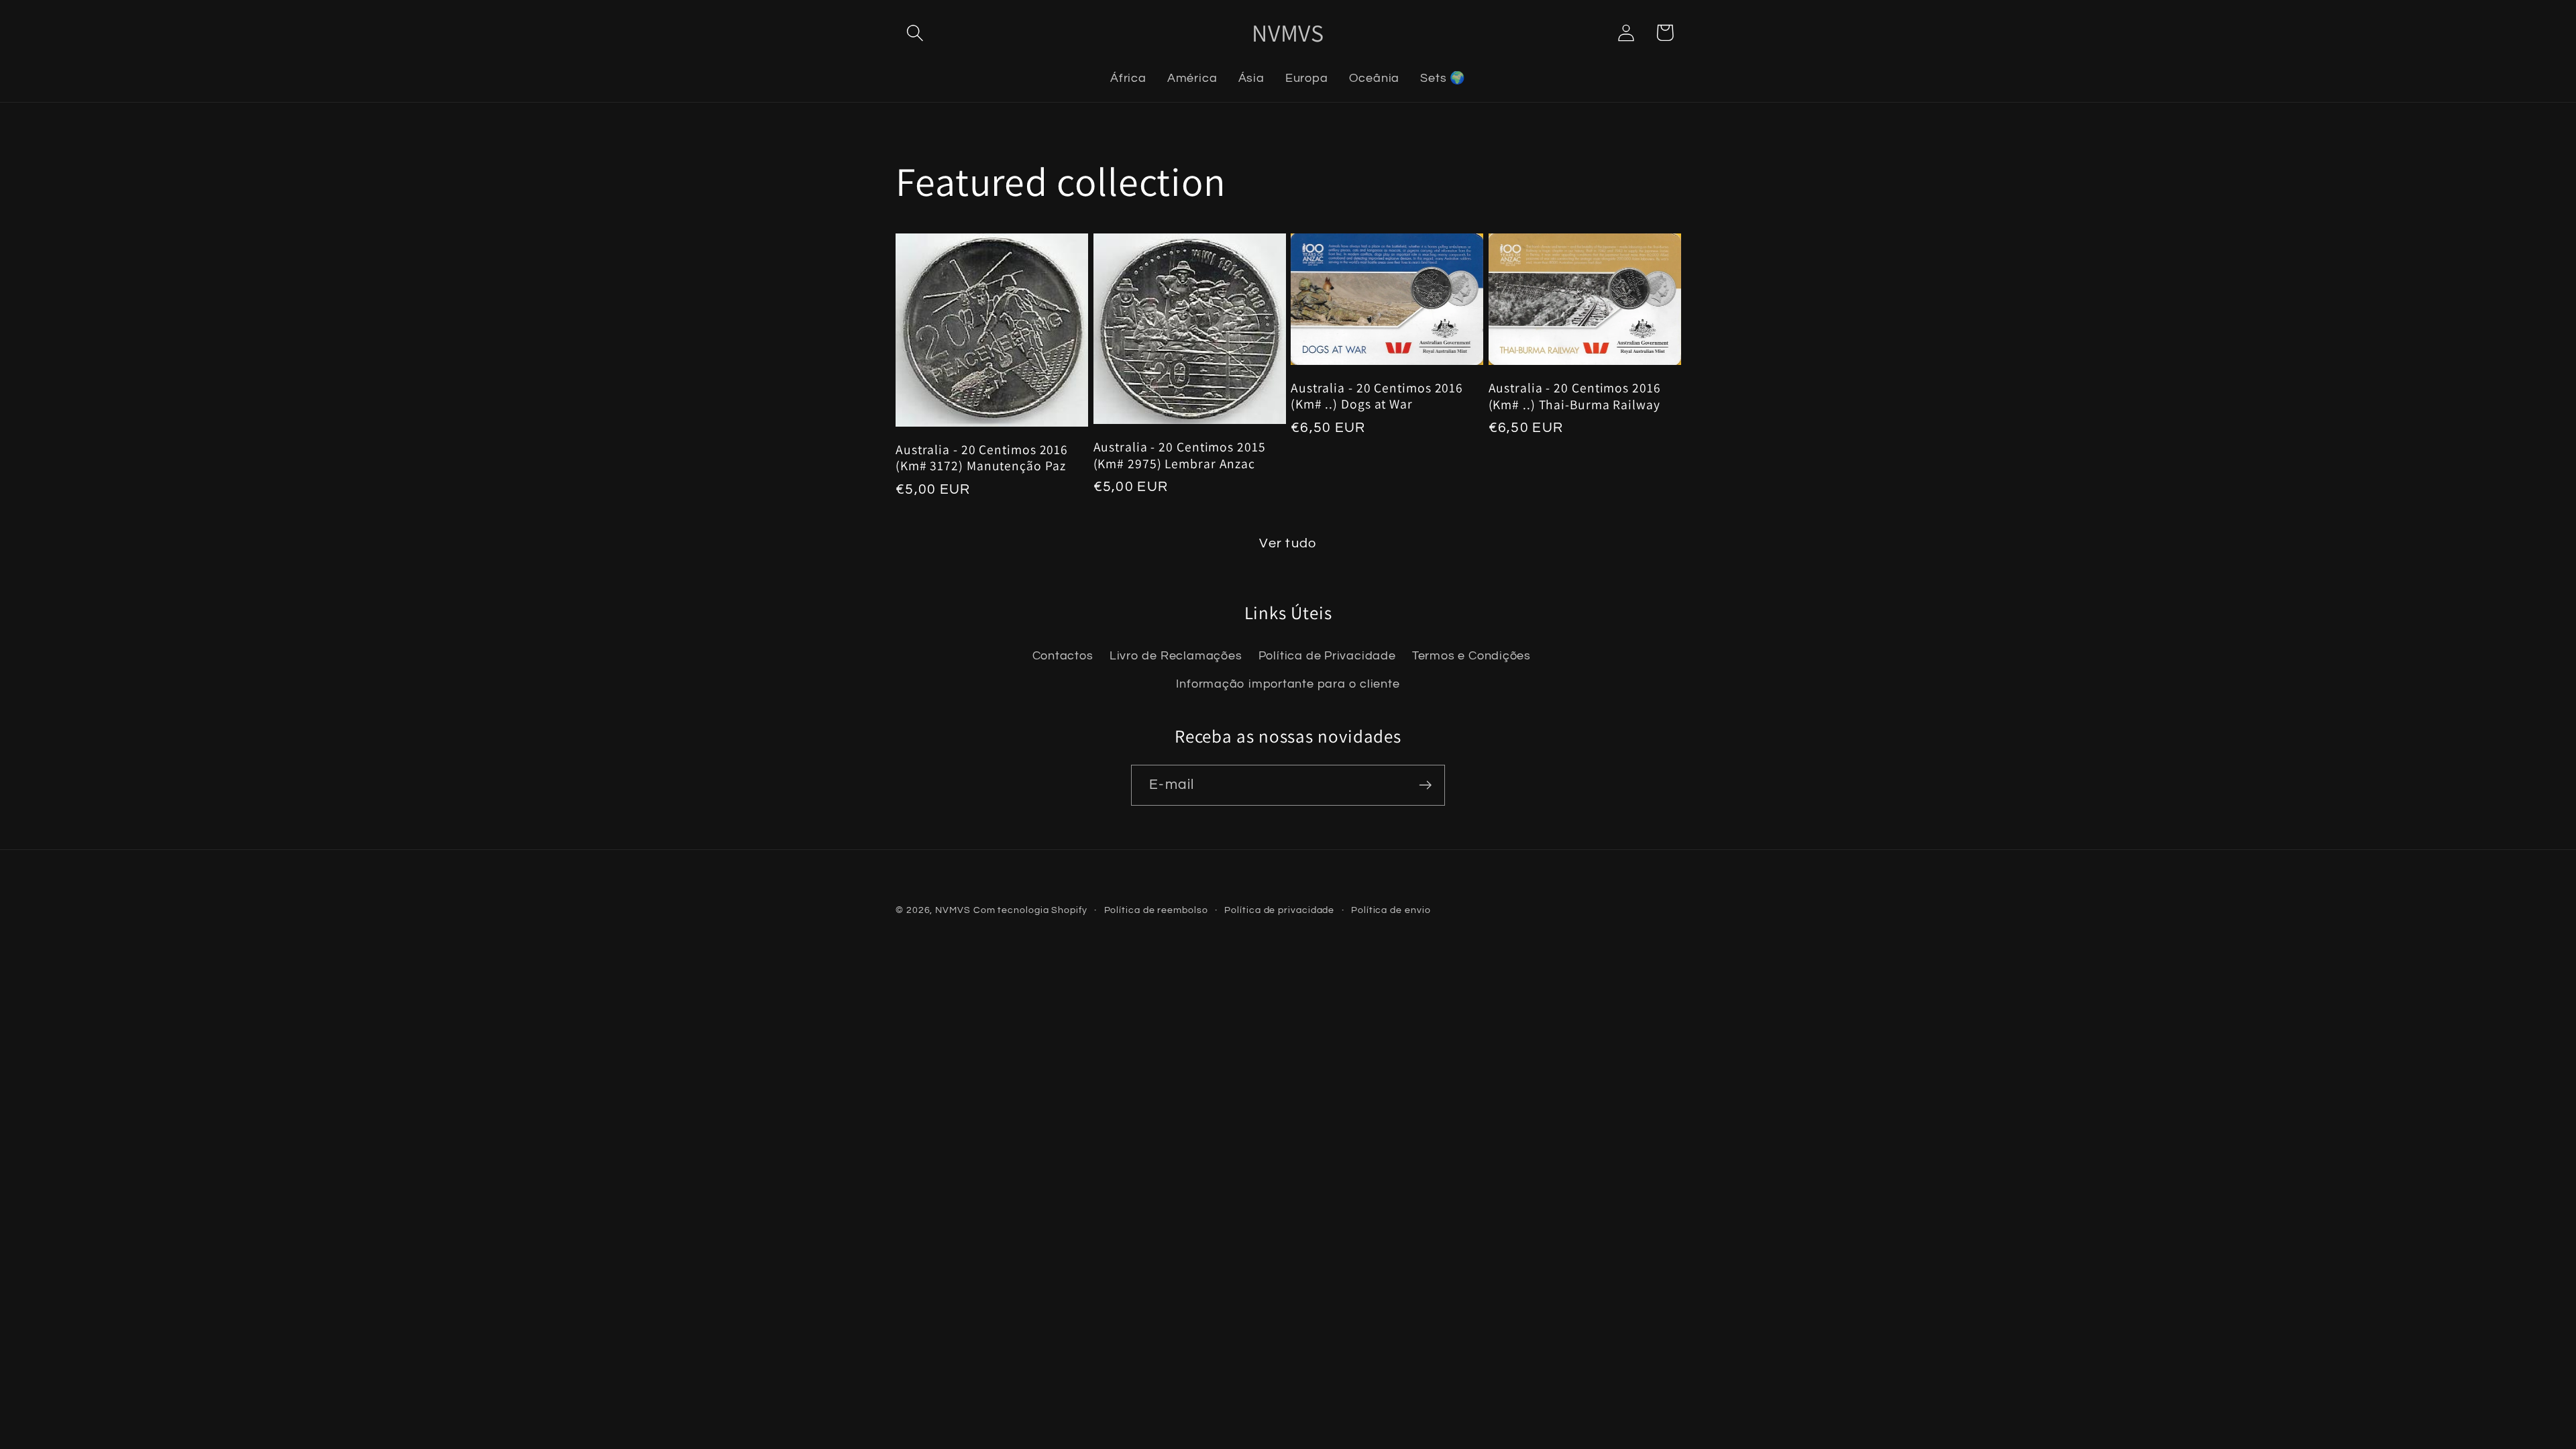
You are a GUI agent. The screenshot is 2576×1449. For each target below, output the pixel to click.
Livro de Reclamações (1176, 656)
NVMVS (953, 910)
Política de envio (1391, 910)
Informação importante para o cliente (1288, 684)
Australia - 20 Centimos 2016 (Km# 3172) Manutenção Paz (982, 458)
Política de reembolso (1156, 910)
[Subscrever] (1425, 785)
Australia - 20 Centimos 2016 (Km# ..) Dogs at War (1377, 396)
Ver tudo (1288, 543)
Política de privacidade (1279, 910)
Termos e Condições (1471, 656)
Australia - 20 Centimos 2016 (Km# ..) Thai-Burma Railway (1575, 396)
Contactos (1063, 656)
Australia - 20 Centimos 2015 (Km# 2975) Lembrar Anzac (1180, 455)
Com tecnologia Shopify (1030, 910)
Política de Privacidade (1327, 656)
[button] (915, 33)
